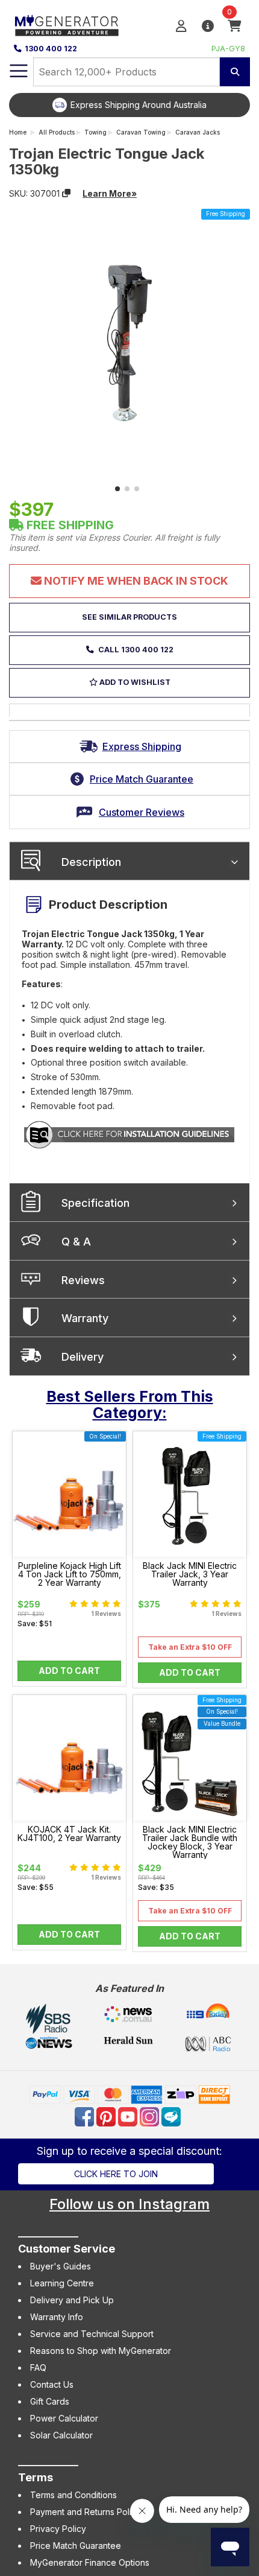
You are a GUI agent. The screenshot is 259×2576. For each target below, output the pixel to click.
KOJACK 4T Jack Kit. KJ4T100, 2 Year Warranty (69, 1834)
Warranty (85, 1318)
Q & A (76, 1242)
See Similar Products (129, 617)
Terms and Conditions (73, 2495)
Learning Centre (62, 2283)
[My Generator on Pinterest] (107, 2116)
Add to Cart (69, 1671)
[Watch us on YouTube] (129, 2116)
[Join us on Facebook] (86, 2116)
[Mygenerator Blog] (172, 2116)
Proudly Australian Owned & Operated (170, 105)
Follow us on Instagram (129, 2204)
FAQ (38, 2368)
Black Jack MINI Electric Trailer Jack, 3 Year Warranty (190, 1574)
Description (91, 862)
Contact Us (52, 2384)
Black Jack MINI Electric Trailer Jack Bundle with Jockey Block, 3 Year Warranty (190, 1842)
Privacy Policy (58, 2529)
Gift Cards (50, 2401)
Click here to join (116, 2174)
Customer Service (67, 2249)
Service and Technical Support (92, 2334)
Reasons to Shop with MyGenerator (101, 2351)
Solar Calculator (61, 2435)
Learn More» (110, 193)
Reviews (83, 1280)
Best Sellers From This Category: (130, 1405)
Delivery (83, 1357)
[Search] (235, 72)
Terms (36, 2477)
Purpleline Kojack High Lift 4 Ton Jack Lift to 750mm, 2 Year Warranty (70, 1574)
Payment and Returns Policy (86, 2512)
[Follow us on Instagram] (151, 2116)
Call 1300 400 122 (135, 650)
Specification (95, 1203)
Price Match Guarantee (76, 2546)
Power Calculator (64, 2418)
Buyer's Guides (61, 2266)
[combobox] (126, 72)
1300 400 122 (51, 49)
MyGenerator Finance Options (90, 2562)
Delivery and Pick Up (72, 2300)
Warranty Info (57, 2317)
